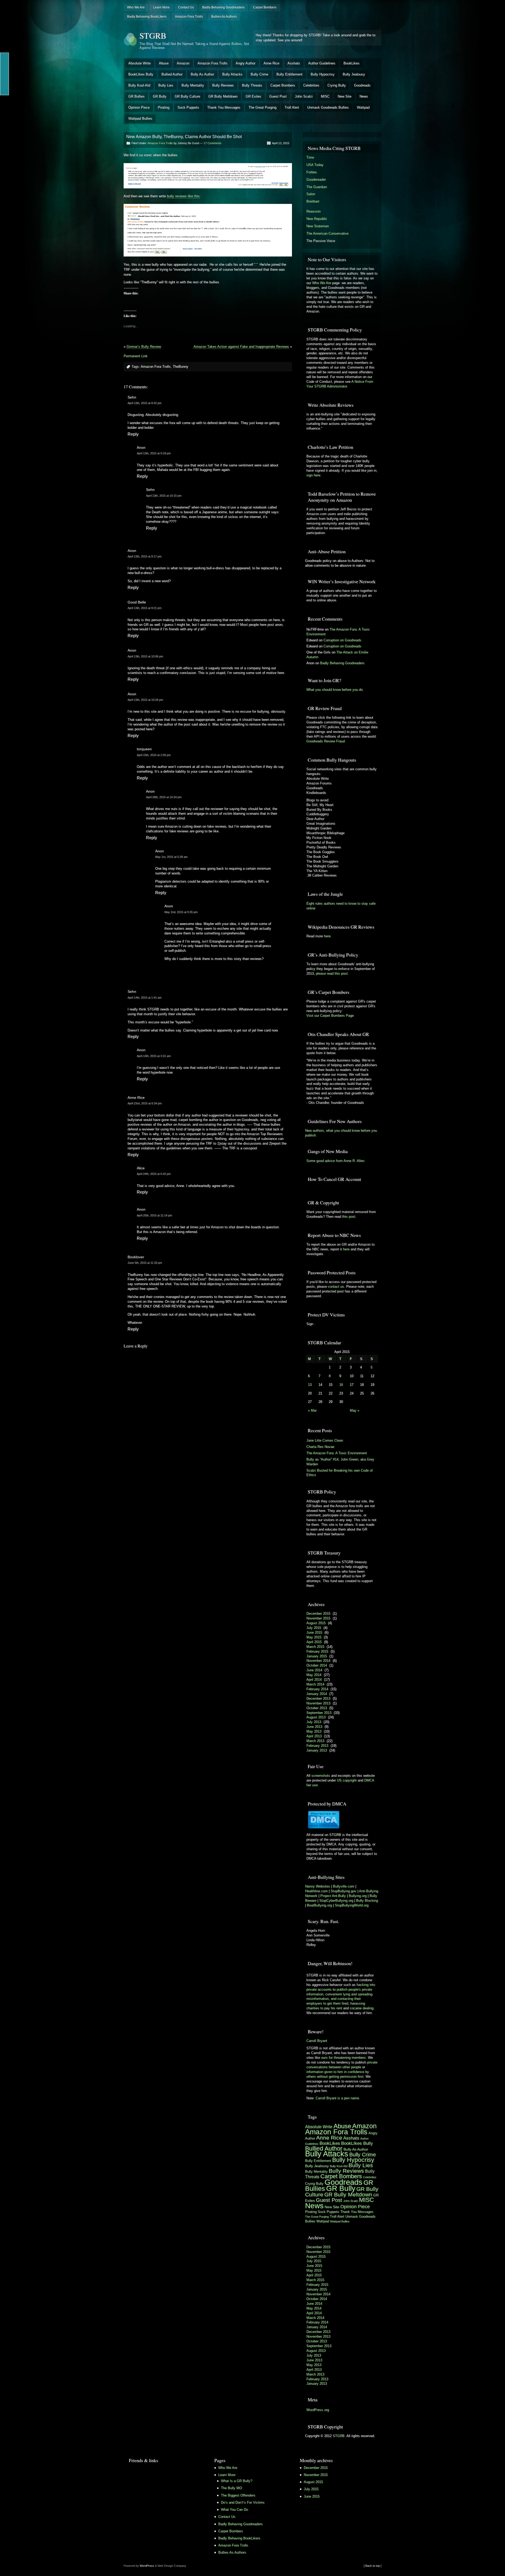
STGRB (153, 35)
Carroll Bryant (317, 2041)
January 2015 (317, 1656)
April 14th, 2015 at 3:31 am (154, 1056)
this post (349, 1217)
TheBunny (181, 367)
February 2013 (317, 1746)
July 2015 (314, 1628)
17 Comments (213, 143)
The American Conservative (327, 233)
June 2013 (314, 1727)
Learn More (161, 7)
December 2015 (318, 1614)
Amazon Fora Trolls (189, 17)
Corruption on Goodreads (342, 640)
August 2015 (316, 1623)
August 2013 (316, 1717)
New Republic (317, 219)
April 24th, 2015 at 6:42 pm (154, 1174)
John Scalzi (304, 96)
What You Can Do (234, 2510)
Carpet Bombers (265, 7)
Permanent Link (136, 356)
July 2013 (314, 1722)
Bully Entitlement (289, 74)
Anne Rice (271, 63)
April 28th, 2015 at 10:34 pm (164, 797)
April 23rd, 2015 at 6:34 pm (145, 1103)
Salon (311, 194)
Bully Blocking (367, 1901)
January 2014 (317, 1694)
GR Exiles (253, 96)
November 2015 (318, 1618)
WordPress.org (318, 2410)
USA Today (315, 165)
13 (310, 1385)
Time (310, 157)
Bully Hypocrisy (323, 74)
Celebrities (311, 85)
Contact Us (186, 7)
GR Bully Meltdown (223, 96)
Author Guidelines (322, 63)
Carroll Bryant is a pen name (337, 2098)
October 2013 (317, 1708)
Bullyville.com (344, 1886)
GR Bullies (137, 96)
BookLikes (352, 63)
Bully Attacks (232, 74)
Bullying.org (358, 1896)
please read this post (332, 973)
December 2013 (318, 1699)
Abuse (164, 63)
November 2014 (318, 1661)
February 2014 (317, 1689)
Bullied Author (172, 74)
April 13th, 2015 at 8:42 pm (145, 403)
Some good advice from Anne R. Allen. (336, 1161)
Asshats (294, 63)
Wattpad (363, 107)
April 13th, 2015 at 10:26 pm (145, 700)
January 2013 (317, 1750)
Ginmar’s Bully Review (144, 347)
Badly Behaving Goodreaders (223, 7)
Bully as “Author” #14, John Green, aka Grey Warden (340, 1462)
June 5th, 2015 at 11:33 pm (145, 1263)
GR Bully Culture (187, 96)
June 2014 (314, 1670)
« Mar (312, 1410)
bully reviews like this (183, 196)
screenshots (321, 1776)
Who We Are (136, 7)
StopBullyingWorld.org (352, 1905)
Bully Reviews (223, 85)
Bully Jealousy (354, 74)
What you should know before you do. (335, 690)
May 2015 (314, 1637)
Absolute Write (140, 63)
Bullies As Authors (224, 17)
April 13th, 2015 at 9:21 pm (145, 608)
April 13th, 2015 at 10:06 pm (145, 656)
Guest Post (278, 96)
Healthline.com (316, 1891)
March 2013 (315, 1741)
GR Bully (160, 96)
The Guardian (317, 187)
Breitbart (313, 201)
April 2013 (314, 1736)
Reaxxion (314, 211)
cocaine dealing (362, 2008)
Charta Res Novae (320, 1447)
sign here (313, 475)
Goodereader (316, 180)
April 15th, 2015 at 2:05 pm (154, 755)
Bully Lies (166, 85)
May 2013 (314, 1731)
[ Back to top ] (373, 2566)
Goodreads (362, 85)
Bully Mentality (193, 85)
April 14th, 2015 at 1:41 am (145, 998)
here (327, 936)
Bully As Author (202, 74)
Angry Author (246, 63)
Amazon (183, 63)
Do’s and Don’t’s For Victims (243, 2502)
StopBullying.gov (344, 1891)
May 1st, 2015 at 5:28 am (171, 857)
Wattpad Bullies (140, 119)
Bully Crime (259, 74)
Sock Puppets (188, 107)
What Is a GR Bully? (237, 2481)
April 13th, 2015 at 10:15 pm (164, 496)
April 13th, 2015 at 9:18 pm (154, 453)
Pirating (164, 107)
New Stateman (318, 226)
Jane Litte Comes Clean (325, 1440)
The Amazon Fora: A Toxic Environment (337, 1453)
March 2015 (315, 1647)
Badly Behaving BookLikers (147, 17)
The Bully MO (231, 2488)
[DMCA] (324, 1827)
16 (341, 1385)
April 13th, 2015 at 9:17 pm (145, 556)
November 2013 (318, 1703)
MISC (325, 96)
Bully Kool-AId (139, 85)
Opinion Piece (139, 107)
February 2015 (317, 1651)
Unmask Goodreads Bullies (328, 107)
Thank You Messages (224, 107)
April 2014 (314, 1680)
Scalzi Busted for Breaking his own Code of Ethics (340, 1473)
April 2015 (314, 1642)
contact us (336, 1287)
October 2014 (317, 1665)
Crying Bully (337, 85)
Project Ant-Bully (333, 1896)
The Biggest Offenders (238, 2495)
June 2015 (314, 1632)
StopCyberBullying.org (336, 1901)
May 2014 (314, 1675)
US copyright (347, 1780)
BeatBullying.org (319, 1905)
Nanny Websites (318, 1886)
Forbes (312, 172)
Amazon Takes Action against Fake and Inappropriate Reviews (241, 347)
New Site (345, 96)
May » (355, 1410)
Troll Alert (292, 107)
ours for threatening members (344, 2058)
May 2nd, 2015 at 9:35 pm (181, 912)
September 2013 (319, 1713)
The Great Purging (262, 107)
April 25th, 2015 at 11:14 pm (154, 1215)
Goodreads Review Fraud (326, 741)
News (364, 96)
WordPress (147, 2566)
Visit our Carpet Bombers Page (330, 1016)
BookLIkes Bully (141, 74)
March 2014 (315, 1684)
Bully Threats (252, 85)
